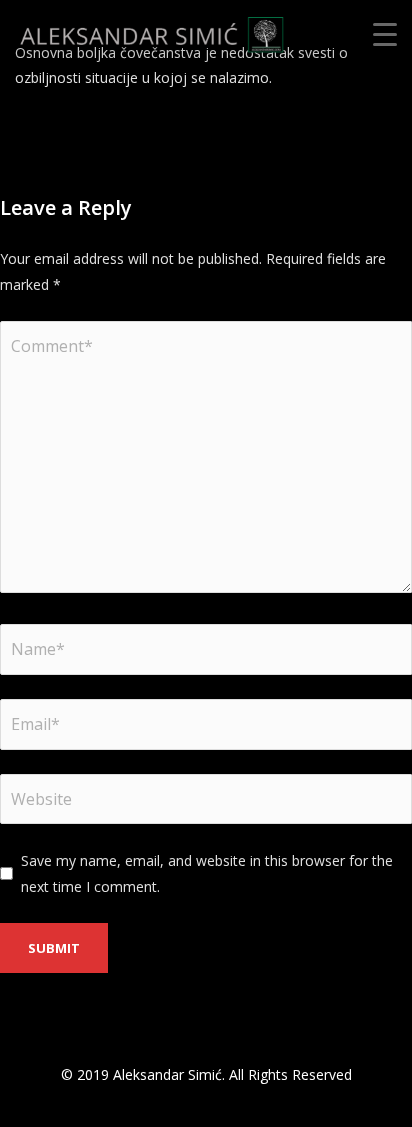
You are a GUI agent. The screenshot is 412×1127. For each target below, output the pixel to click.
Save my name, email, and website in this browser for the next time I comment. (207, 873)
